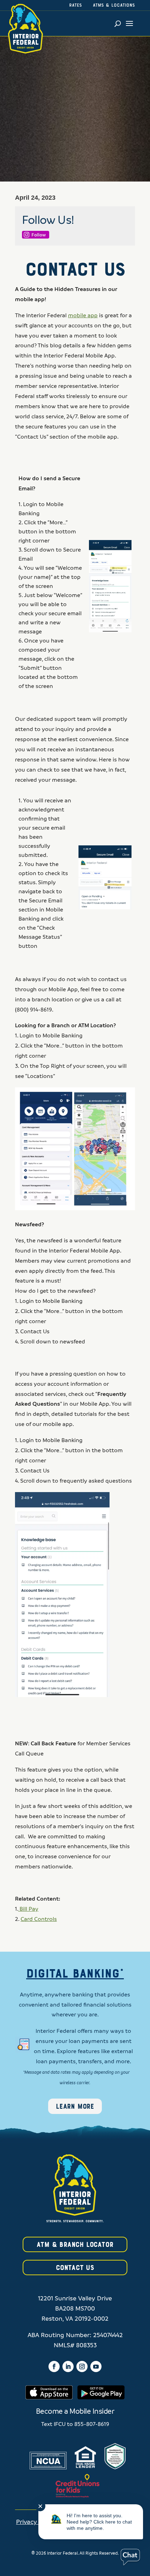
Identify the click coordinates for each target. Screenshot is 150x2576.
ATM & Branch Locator (75, 2245)
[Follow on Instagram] (82, 2366)
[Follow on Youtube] (96, 2366)
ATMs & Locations (114, 6)
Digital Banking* (75, 1974)
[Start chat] (130, 2557)
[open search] (118, 23)
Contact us (75, 2268)
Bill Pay (28, 1909)
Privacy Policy (36, 2522)
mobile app (83, 315)
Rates (76, 6)
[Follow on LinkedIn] (68, 2366)
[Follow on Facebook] (54, 2366)
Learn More (75, 2107)
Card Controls (39, 1919)
